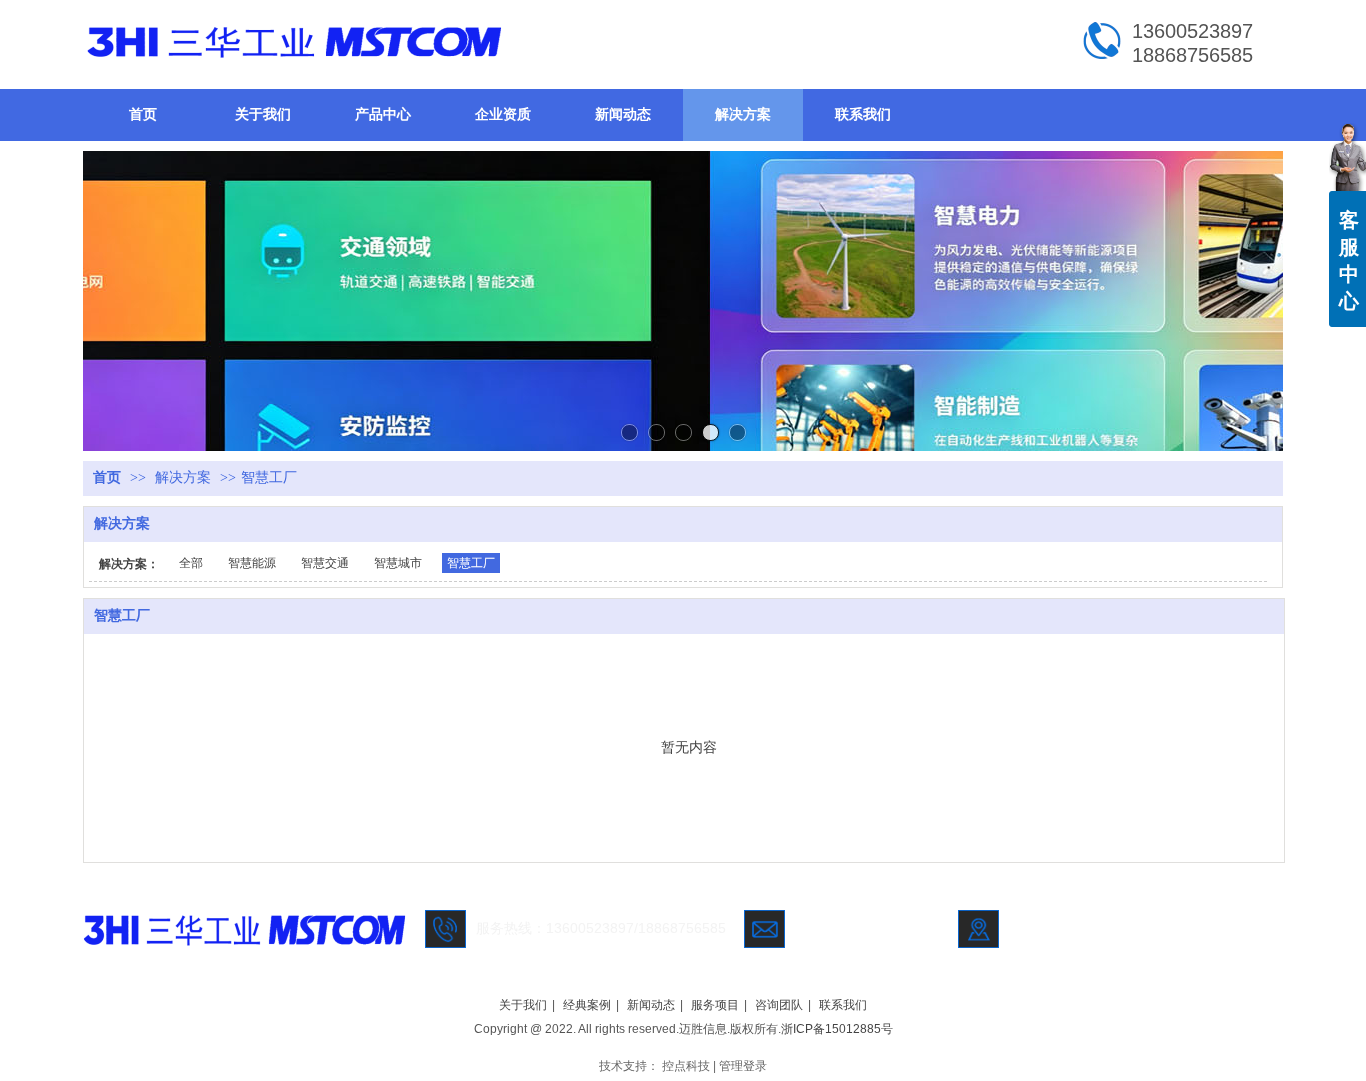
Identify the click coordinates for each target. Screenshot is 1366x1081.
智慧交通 (325, 563)
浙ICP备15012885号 (837, 1029)
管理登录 (743, 1066)
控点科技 (686, 1066)
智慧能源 (252, 563)
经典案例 (587, 1005)
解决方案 (183, 477)
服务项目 (715, 1005)
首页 (107, 477)
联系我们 (843, 1005)
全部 (191, 563)
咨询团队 (779, 1005)
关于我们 (523, 1005)
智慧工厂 (269, 477)
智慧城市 (398, 563)
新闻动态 (651, 1005)
